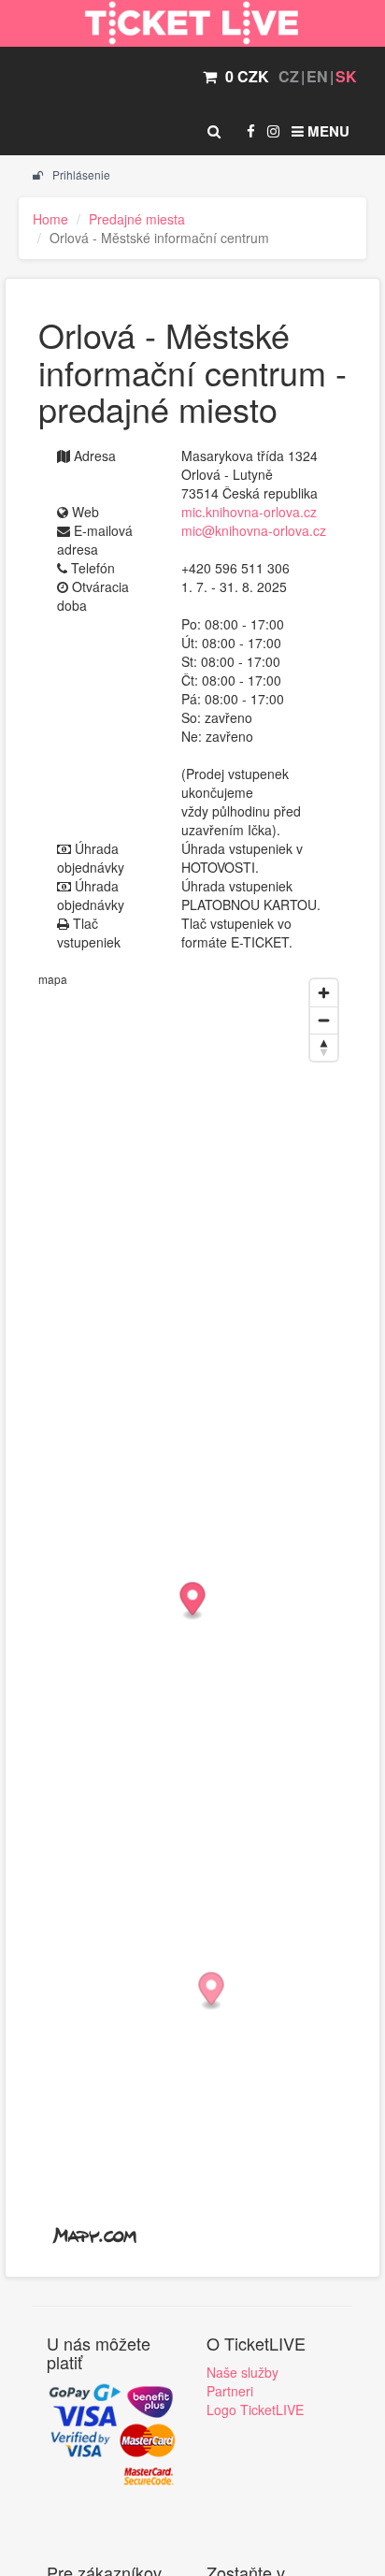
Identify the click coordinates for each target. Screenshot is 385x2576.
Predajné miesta (137, 219)
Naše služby (242, 2372)
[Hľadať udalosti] (214, 131)
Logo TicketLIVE (255, 2410)
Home (50, 219)
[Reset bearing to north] (324, 1047)
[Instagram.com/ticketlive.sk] (273, 131)
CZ (289, 76)
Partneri (230, 2391)
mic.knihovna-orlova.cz (249, 512)
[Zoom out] (324, 1020)
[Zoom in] (324, 993)
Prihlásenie (80, 174)
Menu (327, 131)
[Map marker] (212, 1992)
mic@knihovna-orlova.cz (254, 530)
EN (317, 76)
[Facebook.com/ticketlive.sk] (251, 131)
